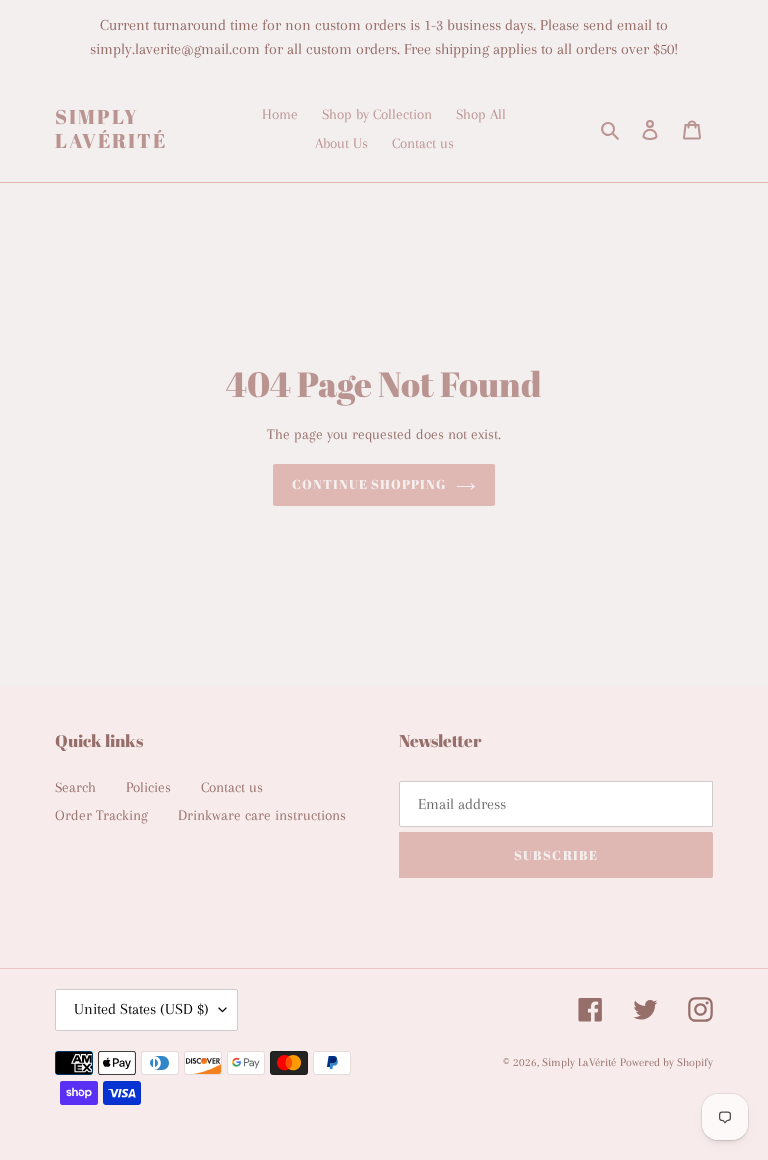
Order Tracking (101, 815)
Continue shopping (369, 484)
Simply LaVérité (111, 129)
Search (75, 787)
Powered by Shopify (666, 1062)
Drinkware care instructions (262, 815)
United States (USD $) (141, 1009)
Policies (148, 787)
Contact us (232, 787)
